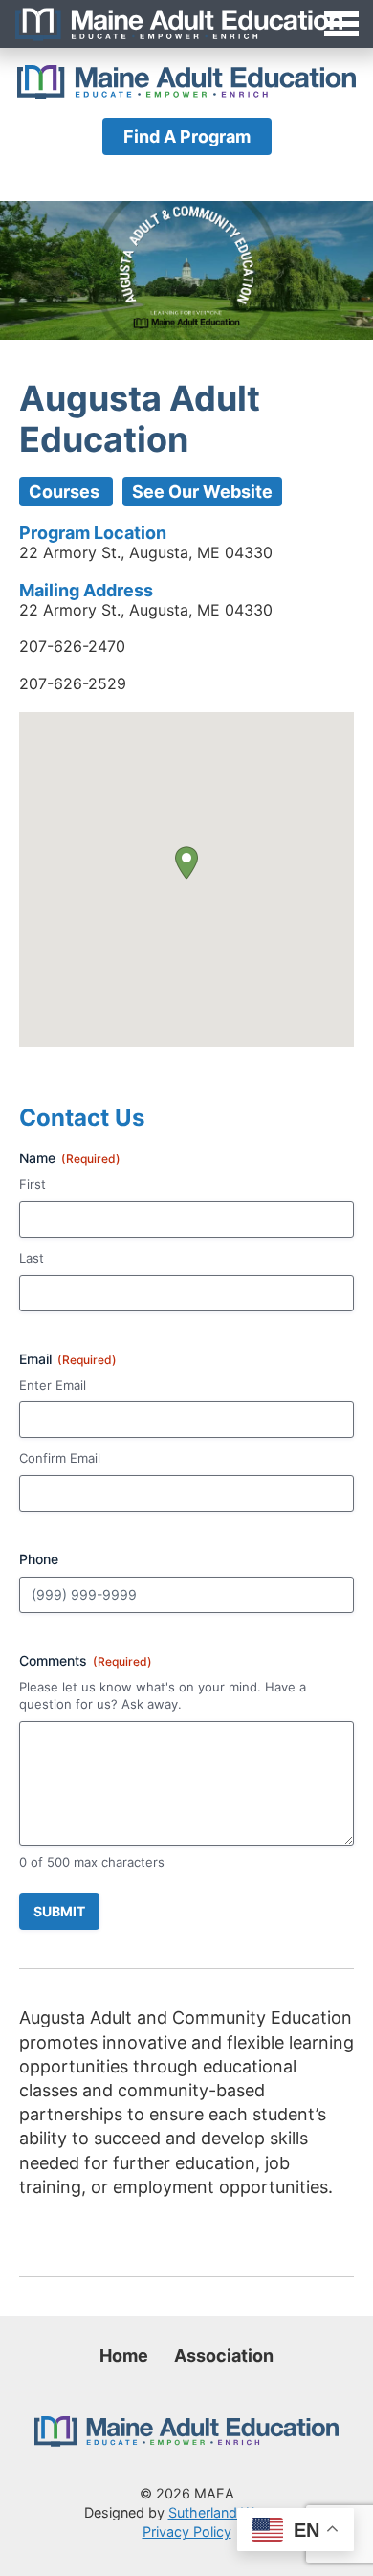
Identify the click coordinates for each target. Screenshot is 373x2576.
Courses (66, 492)
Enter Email (53, 1385)
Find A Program (187, 136)
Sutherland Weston (229, 2512)
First (33, 1184)
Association (224, 2355)
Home (124, 2355)
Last (32, 1258)
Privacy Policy (187, 2531)
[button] (186, 863)
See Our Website (202, 492)
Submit (59, 1911)
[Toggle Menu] (186, 24)
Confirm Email (60, 1458)
